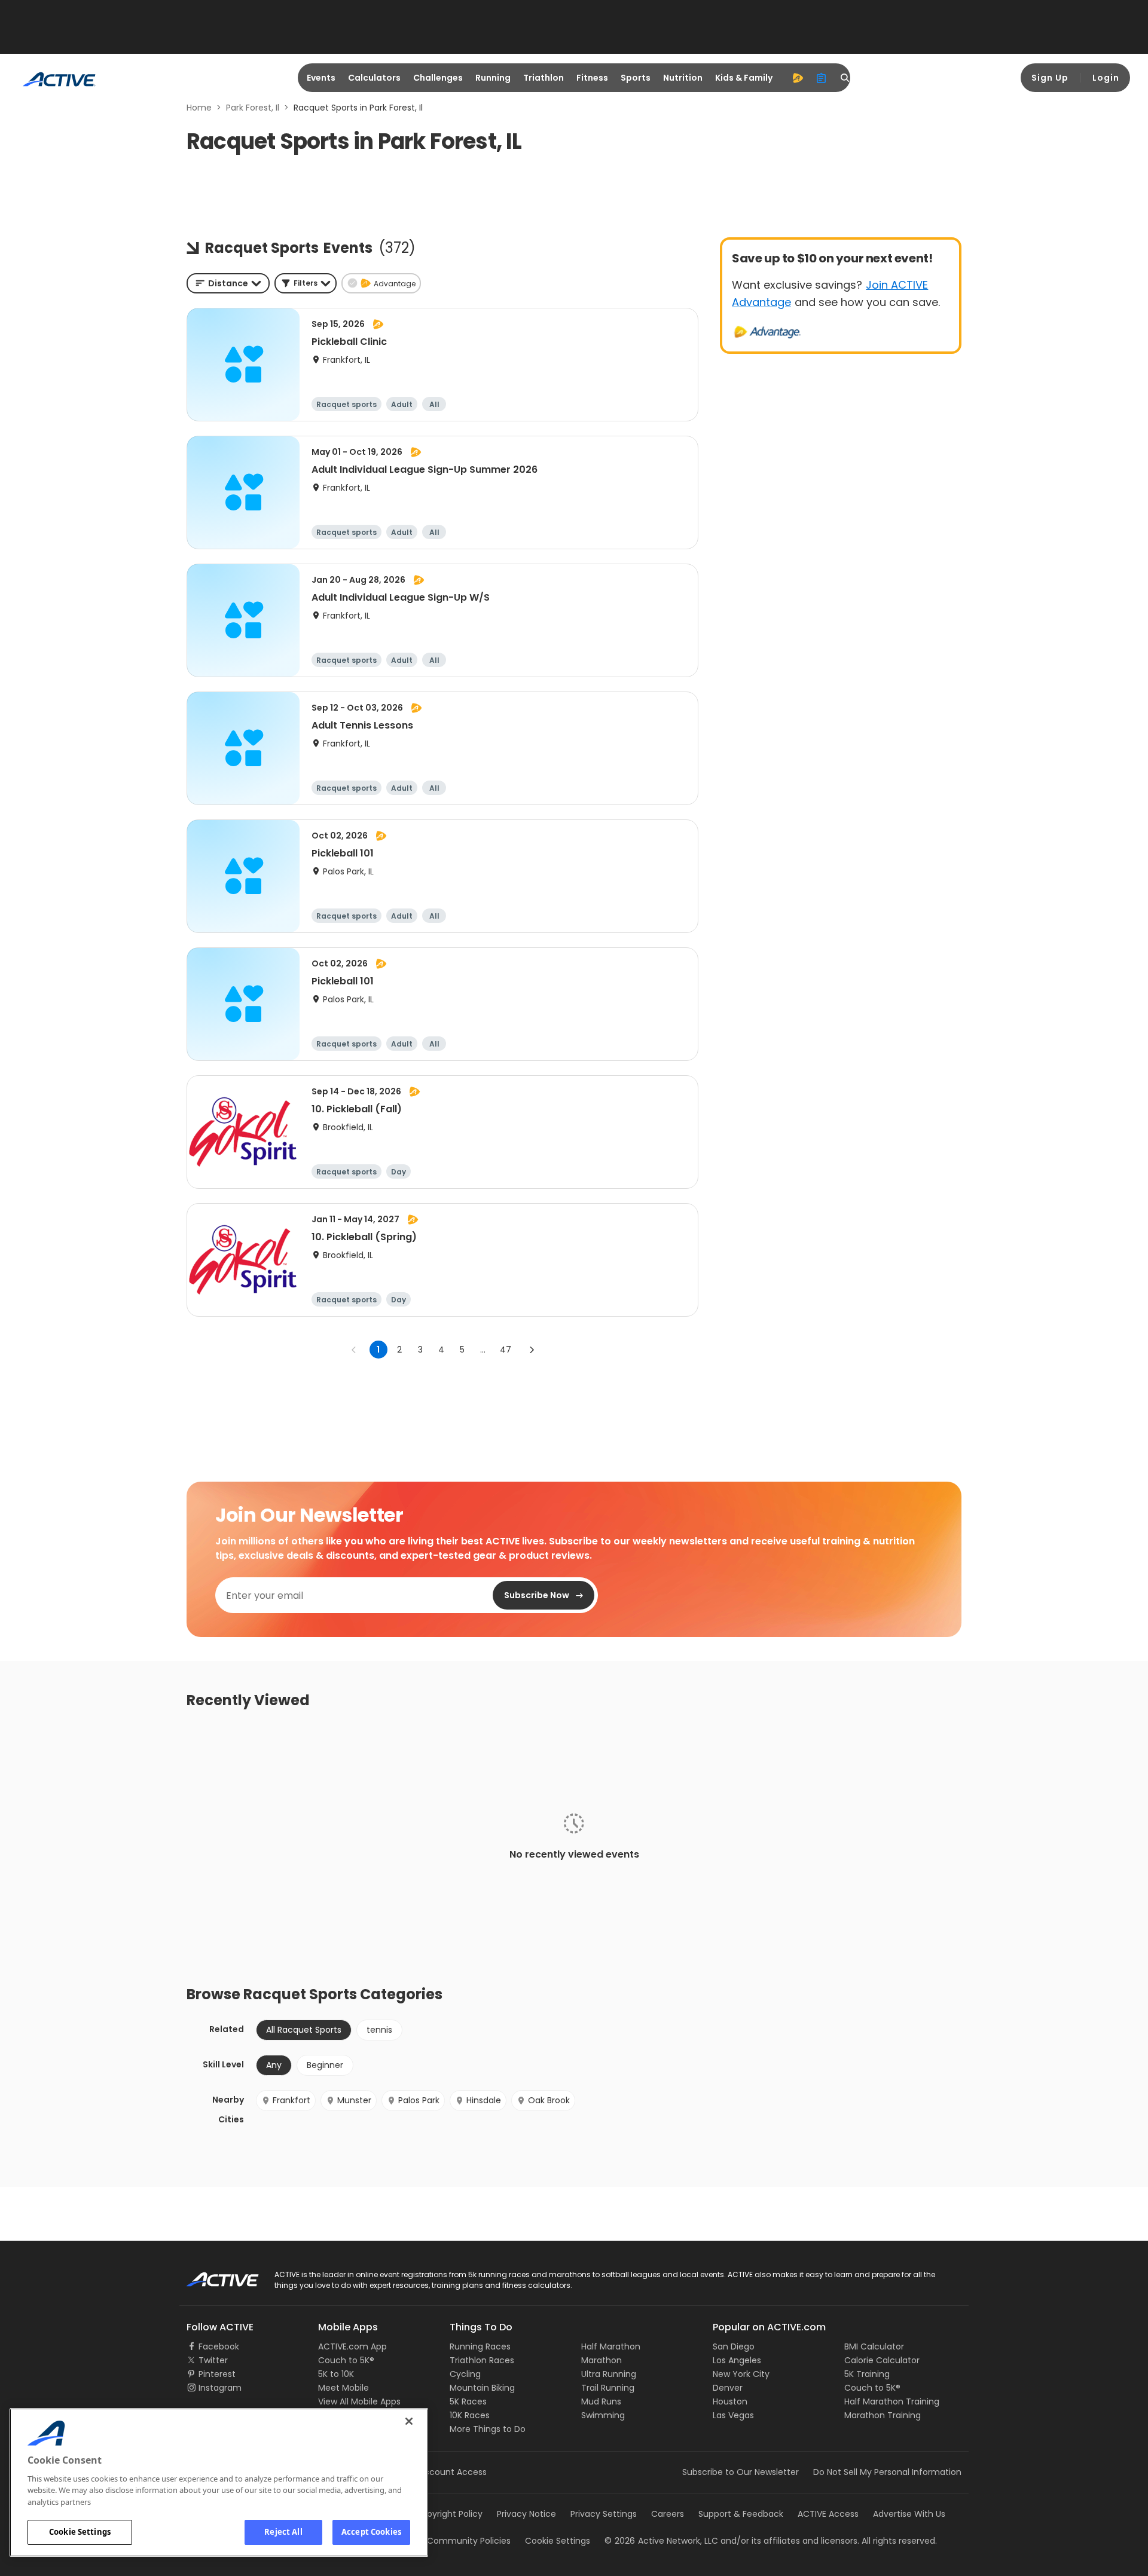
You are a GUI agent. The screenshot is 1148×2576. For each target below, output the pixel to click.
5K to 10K (336, 2374)
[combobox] (228, 283)
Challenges (438, 78)
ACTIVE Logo (212, 2275)
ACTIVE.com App (352, 2346)
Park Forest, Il (253, 108)
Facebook (219, 2346)
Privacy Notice (526, 2514)
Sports (636, 78)
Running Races (480, 2346)
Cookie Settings (80, 2532)
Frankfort (291, 2100)
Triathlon (544, 78)
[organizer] (822, 78)
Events (321, 78)
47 (506, 1350)
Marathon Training (883, 2415)
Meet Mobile (344, 2388)
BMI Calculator (874, 2346)
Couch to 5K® (346, 2360)
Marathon (602, 2360)
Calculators (374, 78)
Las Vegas (733, 2415)
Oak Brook (549, 2100)
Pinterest (217, 2374)
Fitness (592, 78)
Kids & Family (744, 78)
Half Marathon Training (892, 2401)
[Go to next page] (532, 1350)
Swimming (603, 2415)
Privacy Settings (604, 2514)
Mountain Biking (482, 2388)
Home (199, 108)
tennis (379, 2030)
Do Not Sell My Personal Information (887, 2472)
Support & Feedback (741, 2514)
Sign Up (1050, 78)
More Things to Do (488, 2429)
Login (1106, 78)
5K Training (867, 2374)
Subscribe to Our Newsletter (741, 2472)
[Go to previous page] (354, 1350)
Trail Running (608, 2388)
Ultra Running (609, 2374)
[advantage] (798, 78)
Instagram (220, 2388)
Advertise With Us (909, 2514)
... (483, 1350)
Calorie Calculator (882, 2360)
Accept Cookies (371, 2532)
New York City (741, 2374)
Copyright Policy (449, 2514)
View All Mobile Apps (359, 2401)
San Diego (734, 2346)
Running (493, 78)
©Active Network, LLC (661, 2541)
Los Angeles (737, 2360)
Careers (668, 2514)
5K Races (468, 2401)
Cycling (465, 2374)
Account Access (453, 2472)
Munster (354, 2100)
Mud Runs (601, 2401)
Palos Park (419, 2100)
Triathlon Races (482, 2360)
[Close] (409, 2421)
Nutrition (683, 78)
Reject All (283, 2532)
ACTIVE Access (828, 2514)
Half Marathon (611, 2346)
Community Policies (469, 2541)
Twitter (213, 2360)
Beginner (325, 2065)
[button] (306, 283)
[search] (845, 78)
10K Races (470, 2415)
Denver (728, 2388)
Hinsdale (484, 2100)
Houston (730, 2401)
